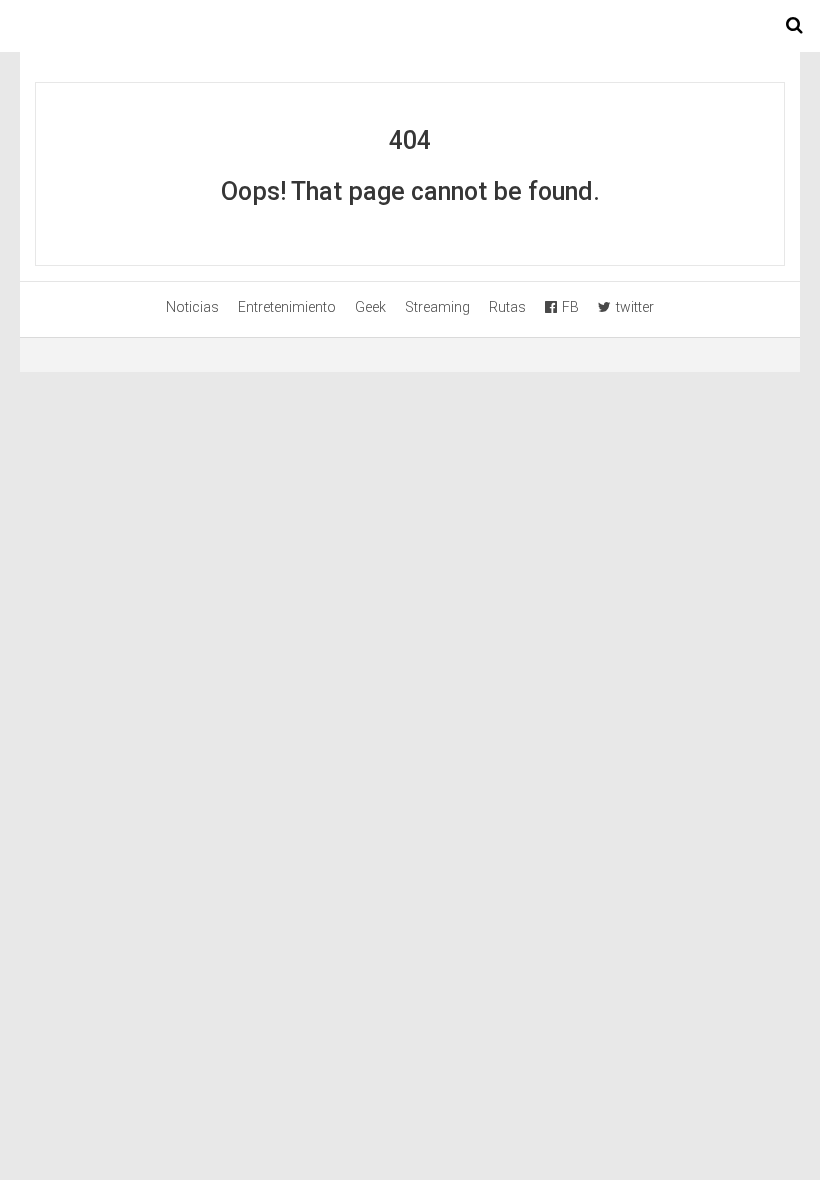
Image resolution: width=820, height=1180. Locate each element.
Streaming (437, 307)
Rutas (507, 307)
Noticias (192, 307)
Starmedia (410, 26)
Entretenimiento (287, 307)
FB (570, 307)
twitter (635, 307)
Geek (370, 307)
